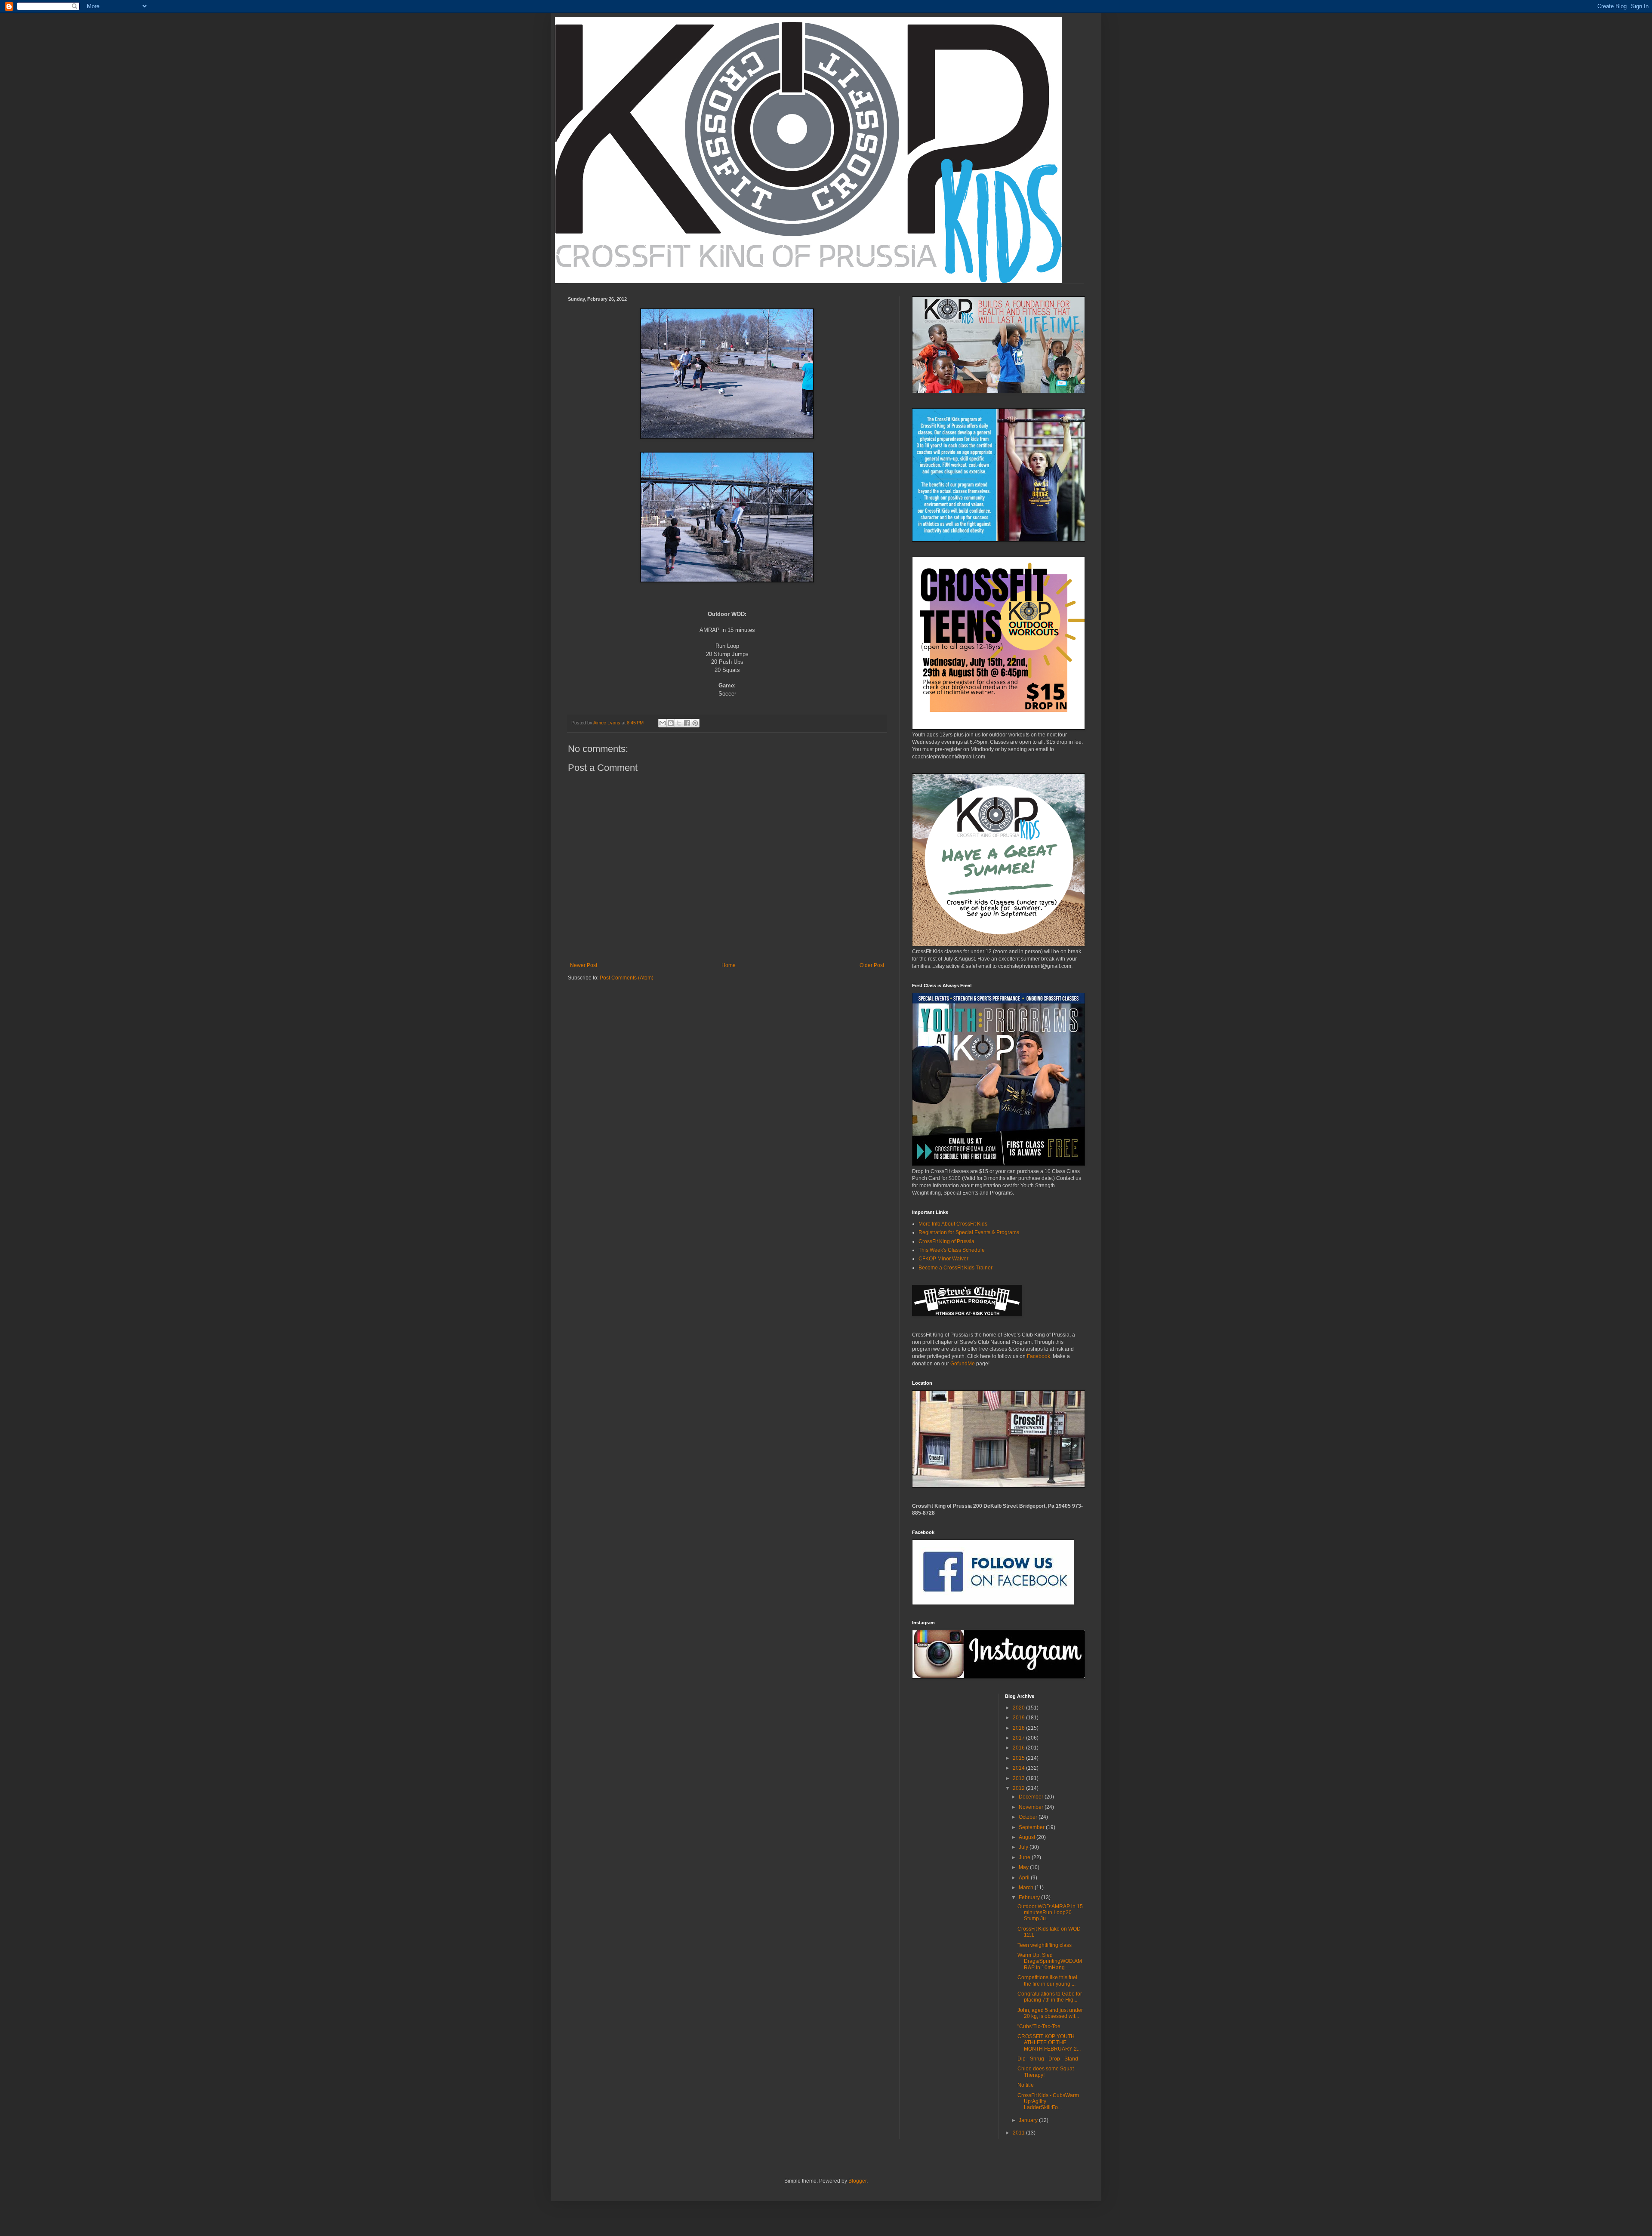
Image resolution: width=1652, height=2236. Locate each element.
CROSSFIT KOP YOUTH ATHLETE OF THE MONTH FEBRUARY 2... (1049, 2043)
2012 (1019, 1788)
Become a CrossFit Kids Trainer (955, 1268)
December (1032, 1797)
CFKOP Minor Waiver (943, 1259)
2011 (1019, 2133)
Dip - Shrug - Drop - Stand (1048, 2059)
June (1025, 1857)
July (1024, 1847)
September (1032, 1827)
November (1032, 1807)
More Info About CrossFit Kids (953, 1224)
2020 (1019, 1708)
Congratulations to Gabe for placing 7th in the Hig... (1050, 1997)
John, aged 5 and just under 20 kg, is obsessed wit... (1050, 2013)
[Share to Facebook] (687, 723)
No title (1026, 2085)
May (1024, 1867)
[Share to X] (679, 723)
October (1029, 1817)
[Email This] (663, 723)
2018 (1019, 1728)
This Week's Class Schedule (952, 1250)
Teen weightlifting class (1045, 1945)
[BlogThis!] (671, 723)
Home (729, 965)
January (1029, 2120)
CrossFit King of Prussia (946, 1241)
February (1030, 1897)
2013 (1019, 1778)
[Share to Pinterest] (695, 723)
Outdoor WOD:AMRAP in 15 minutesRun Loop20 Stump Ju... (1050, 1913)
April (1025, 1878)
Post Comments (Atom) (627, 978)
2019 (1019, 1718)
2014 (1019, 1768)
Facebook (1038, 1356)
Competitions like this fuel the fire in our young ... (1047, 1980)
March (1027, 1888)
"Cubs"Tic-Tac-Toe (1039, 2027)
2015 (1019, 1758)
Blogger (857, 2181)
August (1028, 1837)
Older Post (872, 965)
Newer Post (584, 965)
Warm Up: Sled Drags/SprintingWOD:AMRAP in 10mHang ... (1050, 1961)
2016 (1019, 1748)
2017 (1019, 1738)
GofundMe (963, 1364)
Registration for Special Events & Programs (969, 1232)
